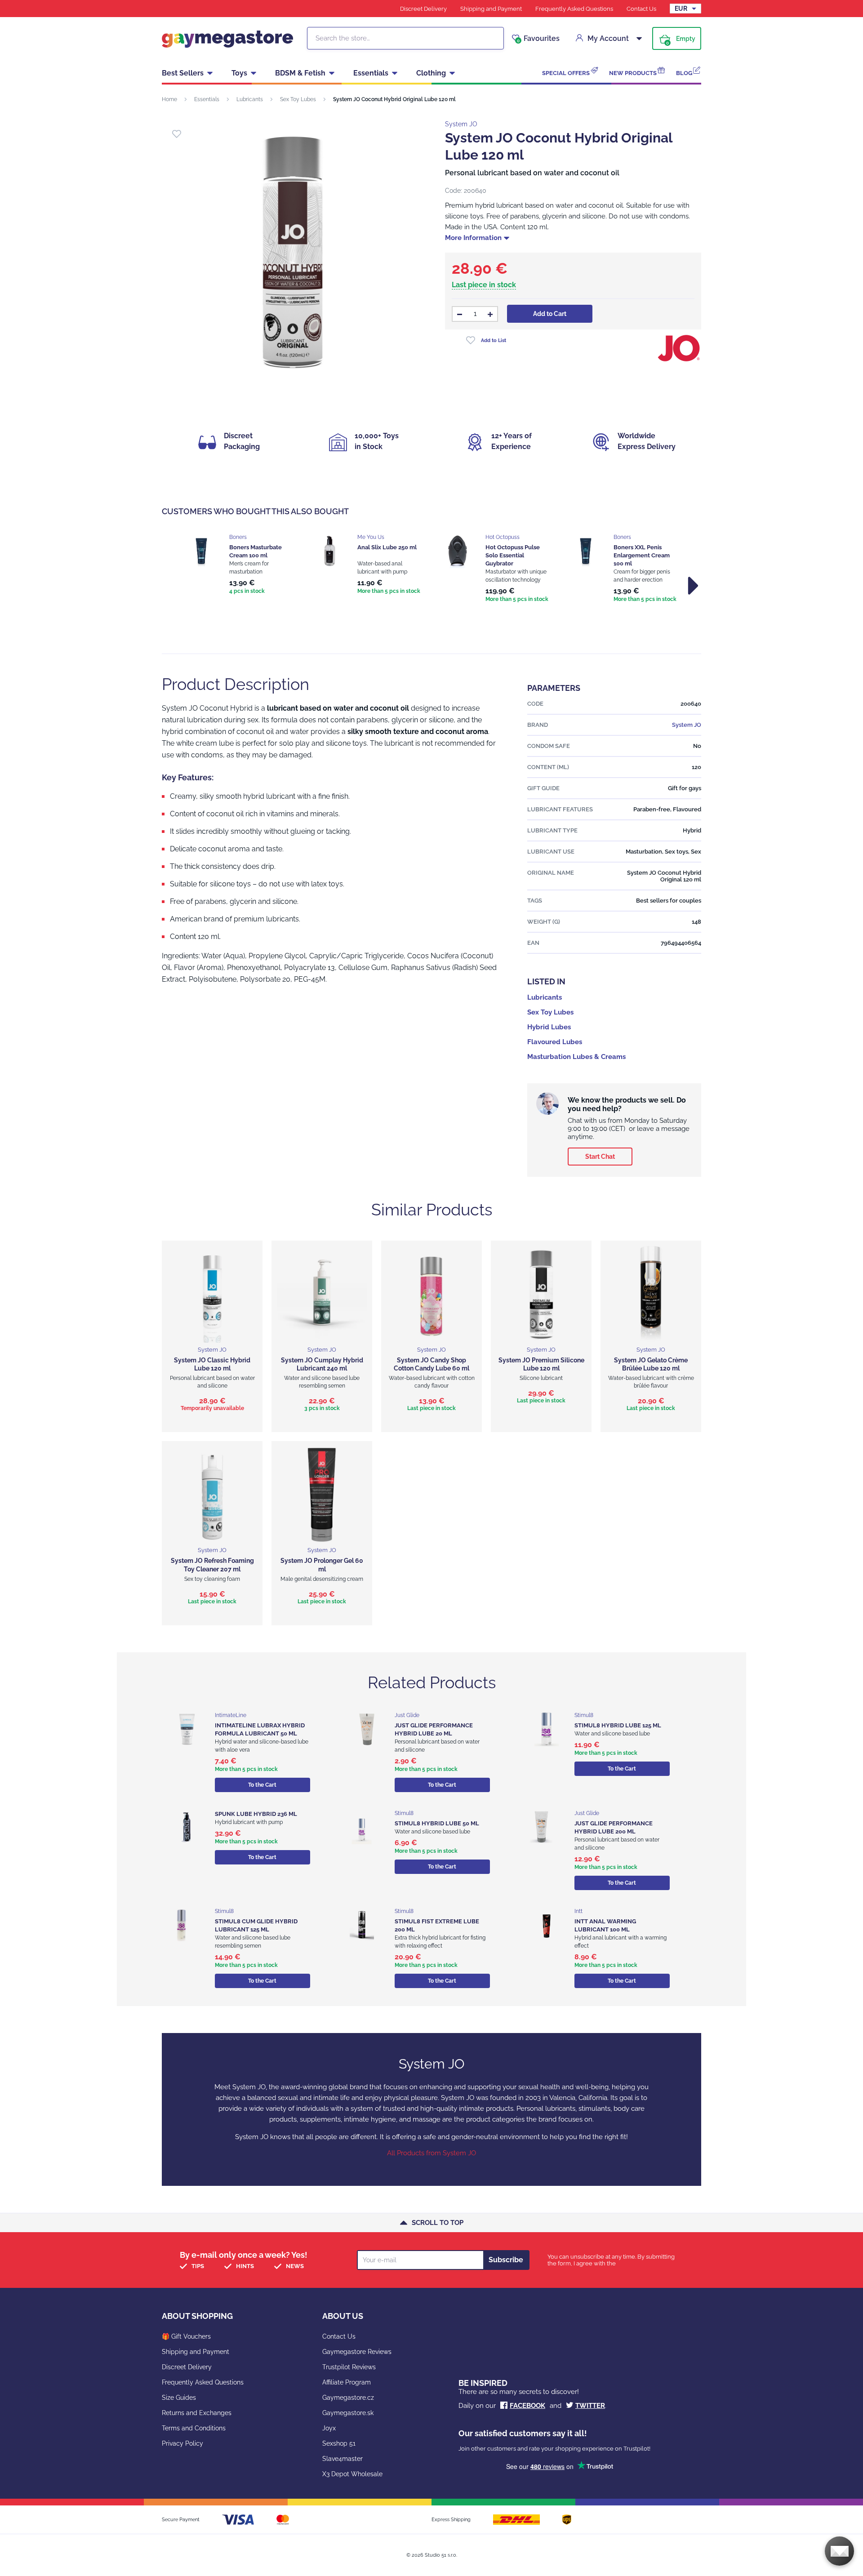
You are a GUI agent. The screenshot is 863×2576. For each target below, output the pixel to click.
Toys (239, 73)
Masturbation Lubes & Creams (576, 1057)
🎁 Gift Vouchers (186, 2336)
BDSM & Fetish (300, 73)
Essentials (371, 73)
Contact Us (641, 9)
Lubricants (250, 99)
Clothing (431, 73)
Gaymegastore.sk (348, 2413)
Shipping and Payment (491, 9)
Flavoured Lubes (555, 1042)
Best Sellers (183, 73)
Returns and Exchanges (197, 2413)
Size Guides (179, 2398)
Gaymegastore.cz (348, 2398)
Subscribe (506, 2260)
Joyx (329, 2428)
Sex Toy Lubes (298, 99)
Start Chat (600, 1157)
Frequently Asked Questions (574, 9)
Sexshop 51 (339, 2443)
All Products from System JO (431, 2153)
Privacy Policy (182, 2443)
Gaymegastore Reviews (357, 2352)
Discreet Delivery (423, 9)
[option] (239, 565)
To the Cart (262, 1785)
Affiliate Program (347, 2382)
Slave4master (343, 2459)
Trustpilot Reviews (349, 2367)
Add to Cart (550, 314)
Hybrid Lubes (549, 1027)
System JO (461, 124)
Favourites (538, 39)
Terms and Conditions (194, 2428)
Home (169, 99)
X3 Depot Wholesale (352, 2474)
